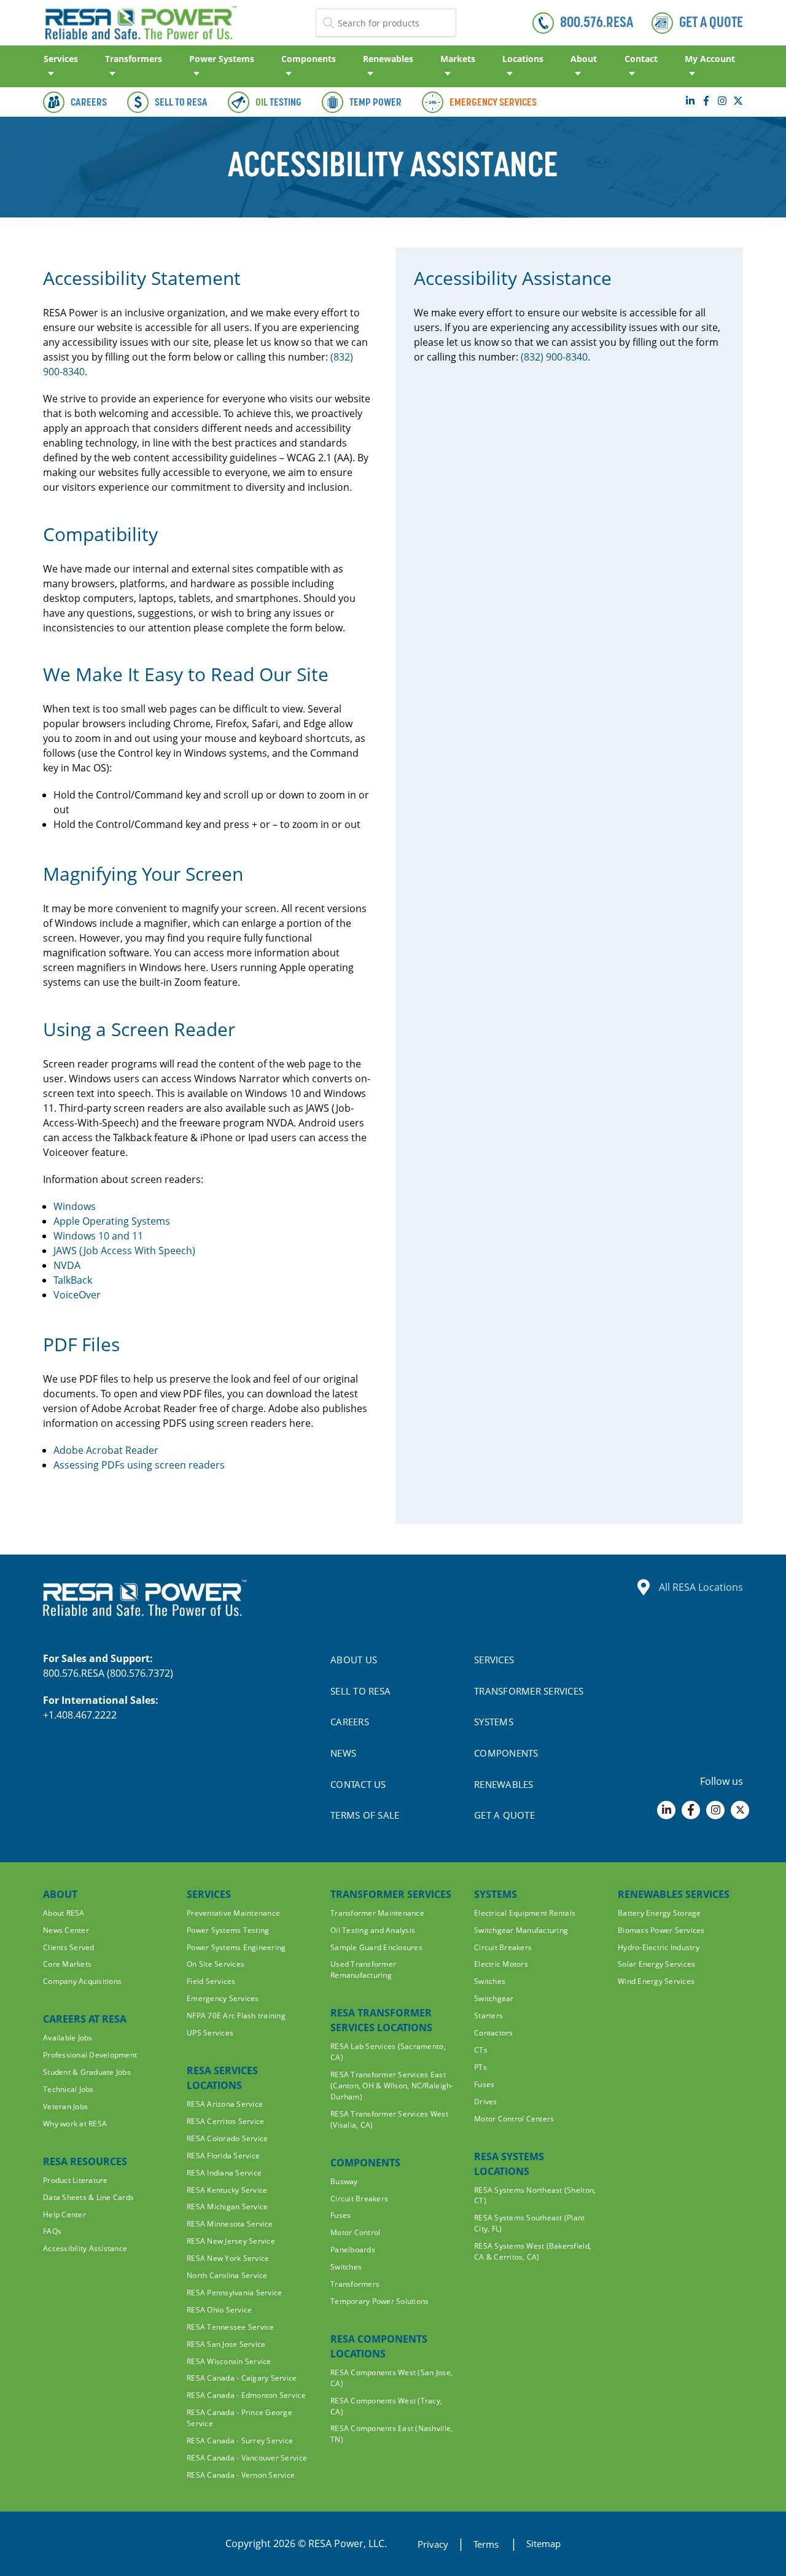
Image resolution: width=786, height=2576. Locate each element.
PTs (481, 2067)
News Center (66, 1930)
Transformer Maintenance (377, 1913)
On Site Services (216, 1964)
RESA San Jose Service (226, 2344)
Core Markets (67, 1964)
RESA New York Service (228, 2258)
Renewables (388, 59)
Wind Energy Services (656, 1981)
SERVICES (494, 1660)
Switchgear (494, 1998)
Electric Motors (501, 1964)
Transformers (134, 59)
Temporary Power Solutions (380, 2301)
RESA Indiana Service (224, 2173)
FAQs (52, 2231)
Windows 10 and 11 (98, 1236)
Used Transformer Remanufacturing (363, 1969)
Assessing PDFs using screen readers (139, 1465)
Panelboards (353, 2250)
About (584, 59)
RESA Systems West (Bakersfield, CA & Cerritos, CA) (533, 2251)
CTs (481, 2050)
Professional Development (90, 2055)
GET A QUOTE (504, 1815)
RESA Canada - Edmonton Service (246, 2395)
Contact (641, 59)
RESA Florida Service (223, 2156)
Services (61, 59)
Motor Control (355, 2232)
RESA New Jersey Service (231, 2241)
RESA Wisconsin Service (229, 2361)
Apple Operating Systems (112, 1221)
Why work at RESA (75, 2124)
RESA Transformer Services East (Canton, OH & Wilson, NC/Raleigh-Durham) (392, 2086)
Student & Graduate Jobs (87, 2072)
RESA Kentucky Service (227, 2190)
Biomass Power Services (661, 1930)
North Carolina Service (227, 2275)
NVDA (67, 1265)
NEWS (343, 1753)
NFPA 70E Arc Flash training (236, 2016)
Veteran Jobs (65, 2106)
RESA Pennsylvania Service (235, 2293)
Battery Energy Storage (660, 1913)
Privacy (433, 2544)
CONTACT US (358, 1784)
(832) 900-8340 (554, 357)
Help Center (64, 2215)
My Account (710, 59)
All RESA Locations (701, 1587)
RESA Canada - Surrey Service (240, 2441)
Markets (458, 59)
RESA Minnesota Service (230, 2224)
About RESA (64, 1913)
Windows (75, 1206)
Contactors (494, 2033)
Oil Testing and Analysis (373, 1930)
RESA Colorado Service (227, 2138)
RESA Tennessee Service (231, 2327)
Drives (486, 2102)
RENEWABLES (504, 1784)
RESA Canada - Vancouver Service (247, 2458)
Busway (344, 2181)
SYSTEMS (494, 1722)
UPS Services (210, 2033)
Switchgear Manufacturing (521, 1930)
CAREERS (350, 1722)
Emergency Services (223, 1998)
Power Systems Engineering (236, 1947)
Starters (488, 2016)
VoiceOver (77, 1295)
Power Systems (222, 59)
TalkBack (73, 1280)
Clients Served (69, 1947)
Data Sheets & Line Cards (88, 2197)
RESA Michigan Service (227, 2207)
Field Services (211, 1981)
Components (309, 59)
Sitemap (543, 2543)
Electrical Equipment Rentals (525, 1913)
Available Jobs (68, 2038)
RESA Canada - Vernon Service (241, 2475)
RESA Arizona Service (225, 2104)
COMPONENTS (506, 1753)
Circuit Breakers (359, 2199)
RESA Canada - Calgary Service (242, 2378)
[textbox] (386, 23)
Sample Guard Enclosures (376, 1947)
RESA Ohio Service (219, 2310)
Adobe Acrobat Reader (106, 1450)
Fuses (340, 2215)
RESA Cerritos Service (225, 2121)
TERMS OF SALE (365, 1815)
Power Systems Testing (228, 1930)
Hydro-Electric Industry (659, 1947)
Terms (487, 2544)
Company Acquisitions (82, 1981)
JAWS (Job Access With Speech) (124, 1251)
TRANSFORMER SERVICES (529, 1691)
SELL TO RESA (360, 1691)
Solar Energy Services (656, 1964)
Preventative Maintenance (233, 1913)
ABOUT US (354, 1660)
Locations (523, 59)
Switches (346, 2267)
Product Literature (76, 2180)
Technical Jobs (68, 2089)
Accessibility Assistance (85, 2248)
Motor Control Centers (514, 2119)
